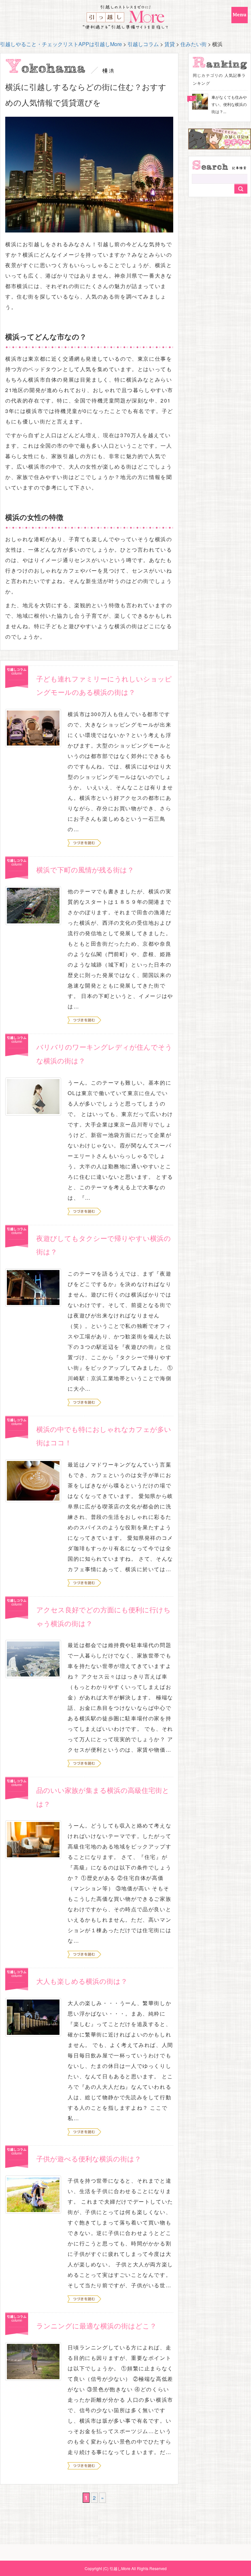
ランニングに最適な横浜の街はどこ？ (96, 2326)
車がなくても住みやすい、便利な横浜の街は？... (229, 104)
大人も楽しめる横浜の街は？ (82, 1981)
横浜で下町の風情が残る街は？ (85, 869)
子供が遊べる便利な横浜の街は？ (89, 2158)
